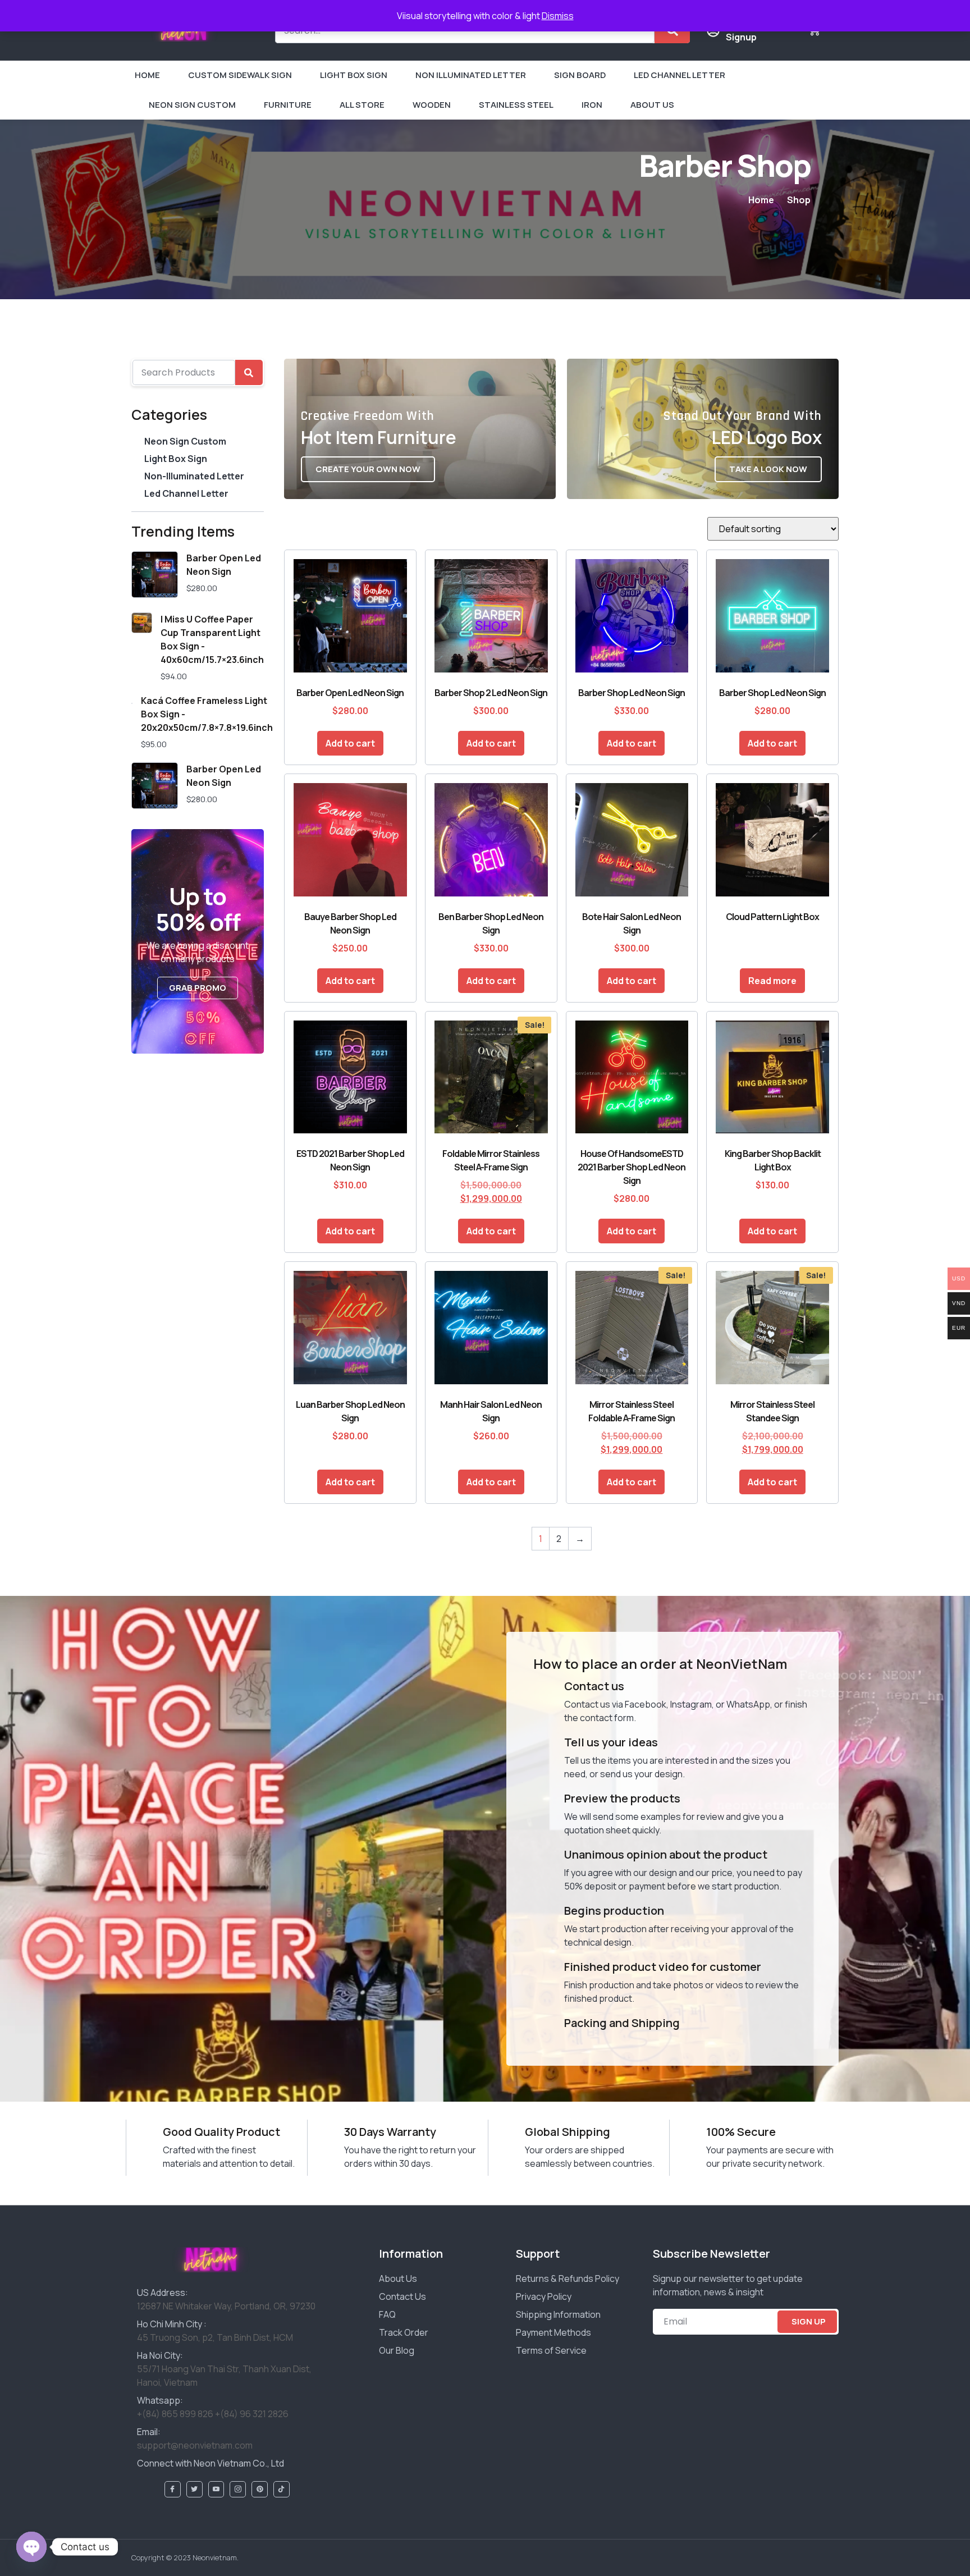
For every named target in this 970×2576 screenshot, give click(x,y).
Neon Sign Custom (192, 105)
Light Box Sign (354, 75)
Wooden (432, 105)
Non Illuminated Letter (471, 75)
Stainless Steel (516, 105)
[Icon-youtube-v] (216, 2489)
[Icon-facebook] (173, 2489)
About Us (652, 105)
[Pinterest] (260, 2489)
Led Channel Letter (680, 75)
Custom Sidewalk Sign (240, 75)
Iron (592, 105)
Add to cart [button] (350, 743)
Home (147, 75)
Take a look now (768, 469)
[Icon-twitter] (195, 2489)
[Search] (249, 372)
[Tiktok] (282, 2489)
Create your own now (368, 469)
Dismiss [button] (558, 16)
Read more (772, 981)
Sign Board (580, 75)
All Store (362, 105)
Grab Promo (198, 988)
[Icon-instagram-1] (238, 2489)
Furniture (288, 105)
